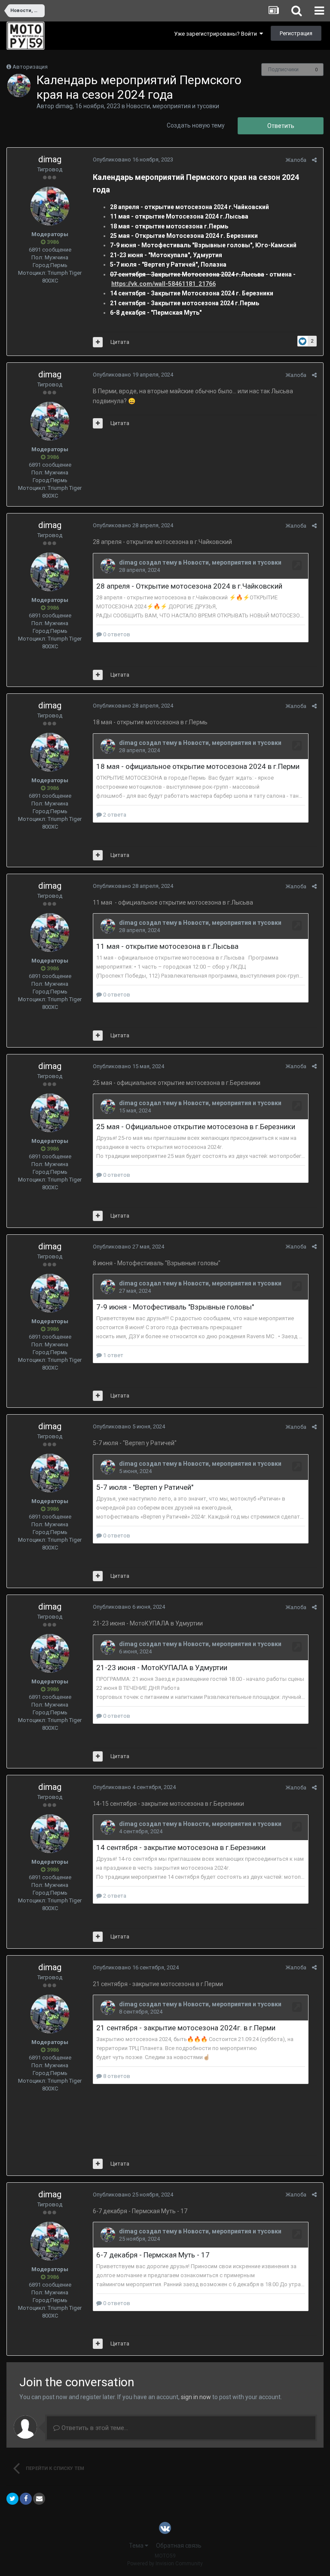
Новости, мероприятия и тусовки (173, 106)
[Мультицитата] (98, 342)
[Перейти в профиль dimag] (19, 85)
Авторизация (30, 67)
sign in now (196, 2397)
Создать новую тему (196, 125)
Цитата (120, 342)
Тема (137, 2546)
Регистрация (296, 33)
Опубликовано (133, 159)
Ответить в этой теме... (94, 2428)
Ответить (281, 126)
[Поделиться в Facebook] (26, 2499)
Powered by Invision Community (165, 2564)
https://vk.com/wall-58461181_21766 (163, 284)
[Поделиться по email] (39, 2499)
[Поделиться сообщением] (314, 160)
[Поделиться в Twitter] (12, 2499)
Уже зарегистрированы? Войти (217, 34)
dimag (64, 106)
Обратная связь (179, 2546)
